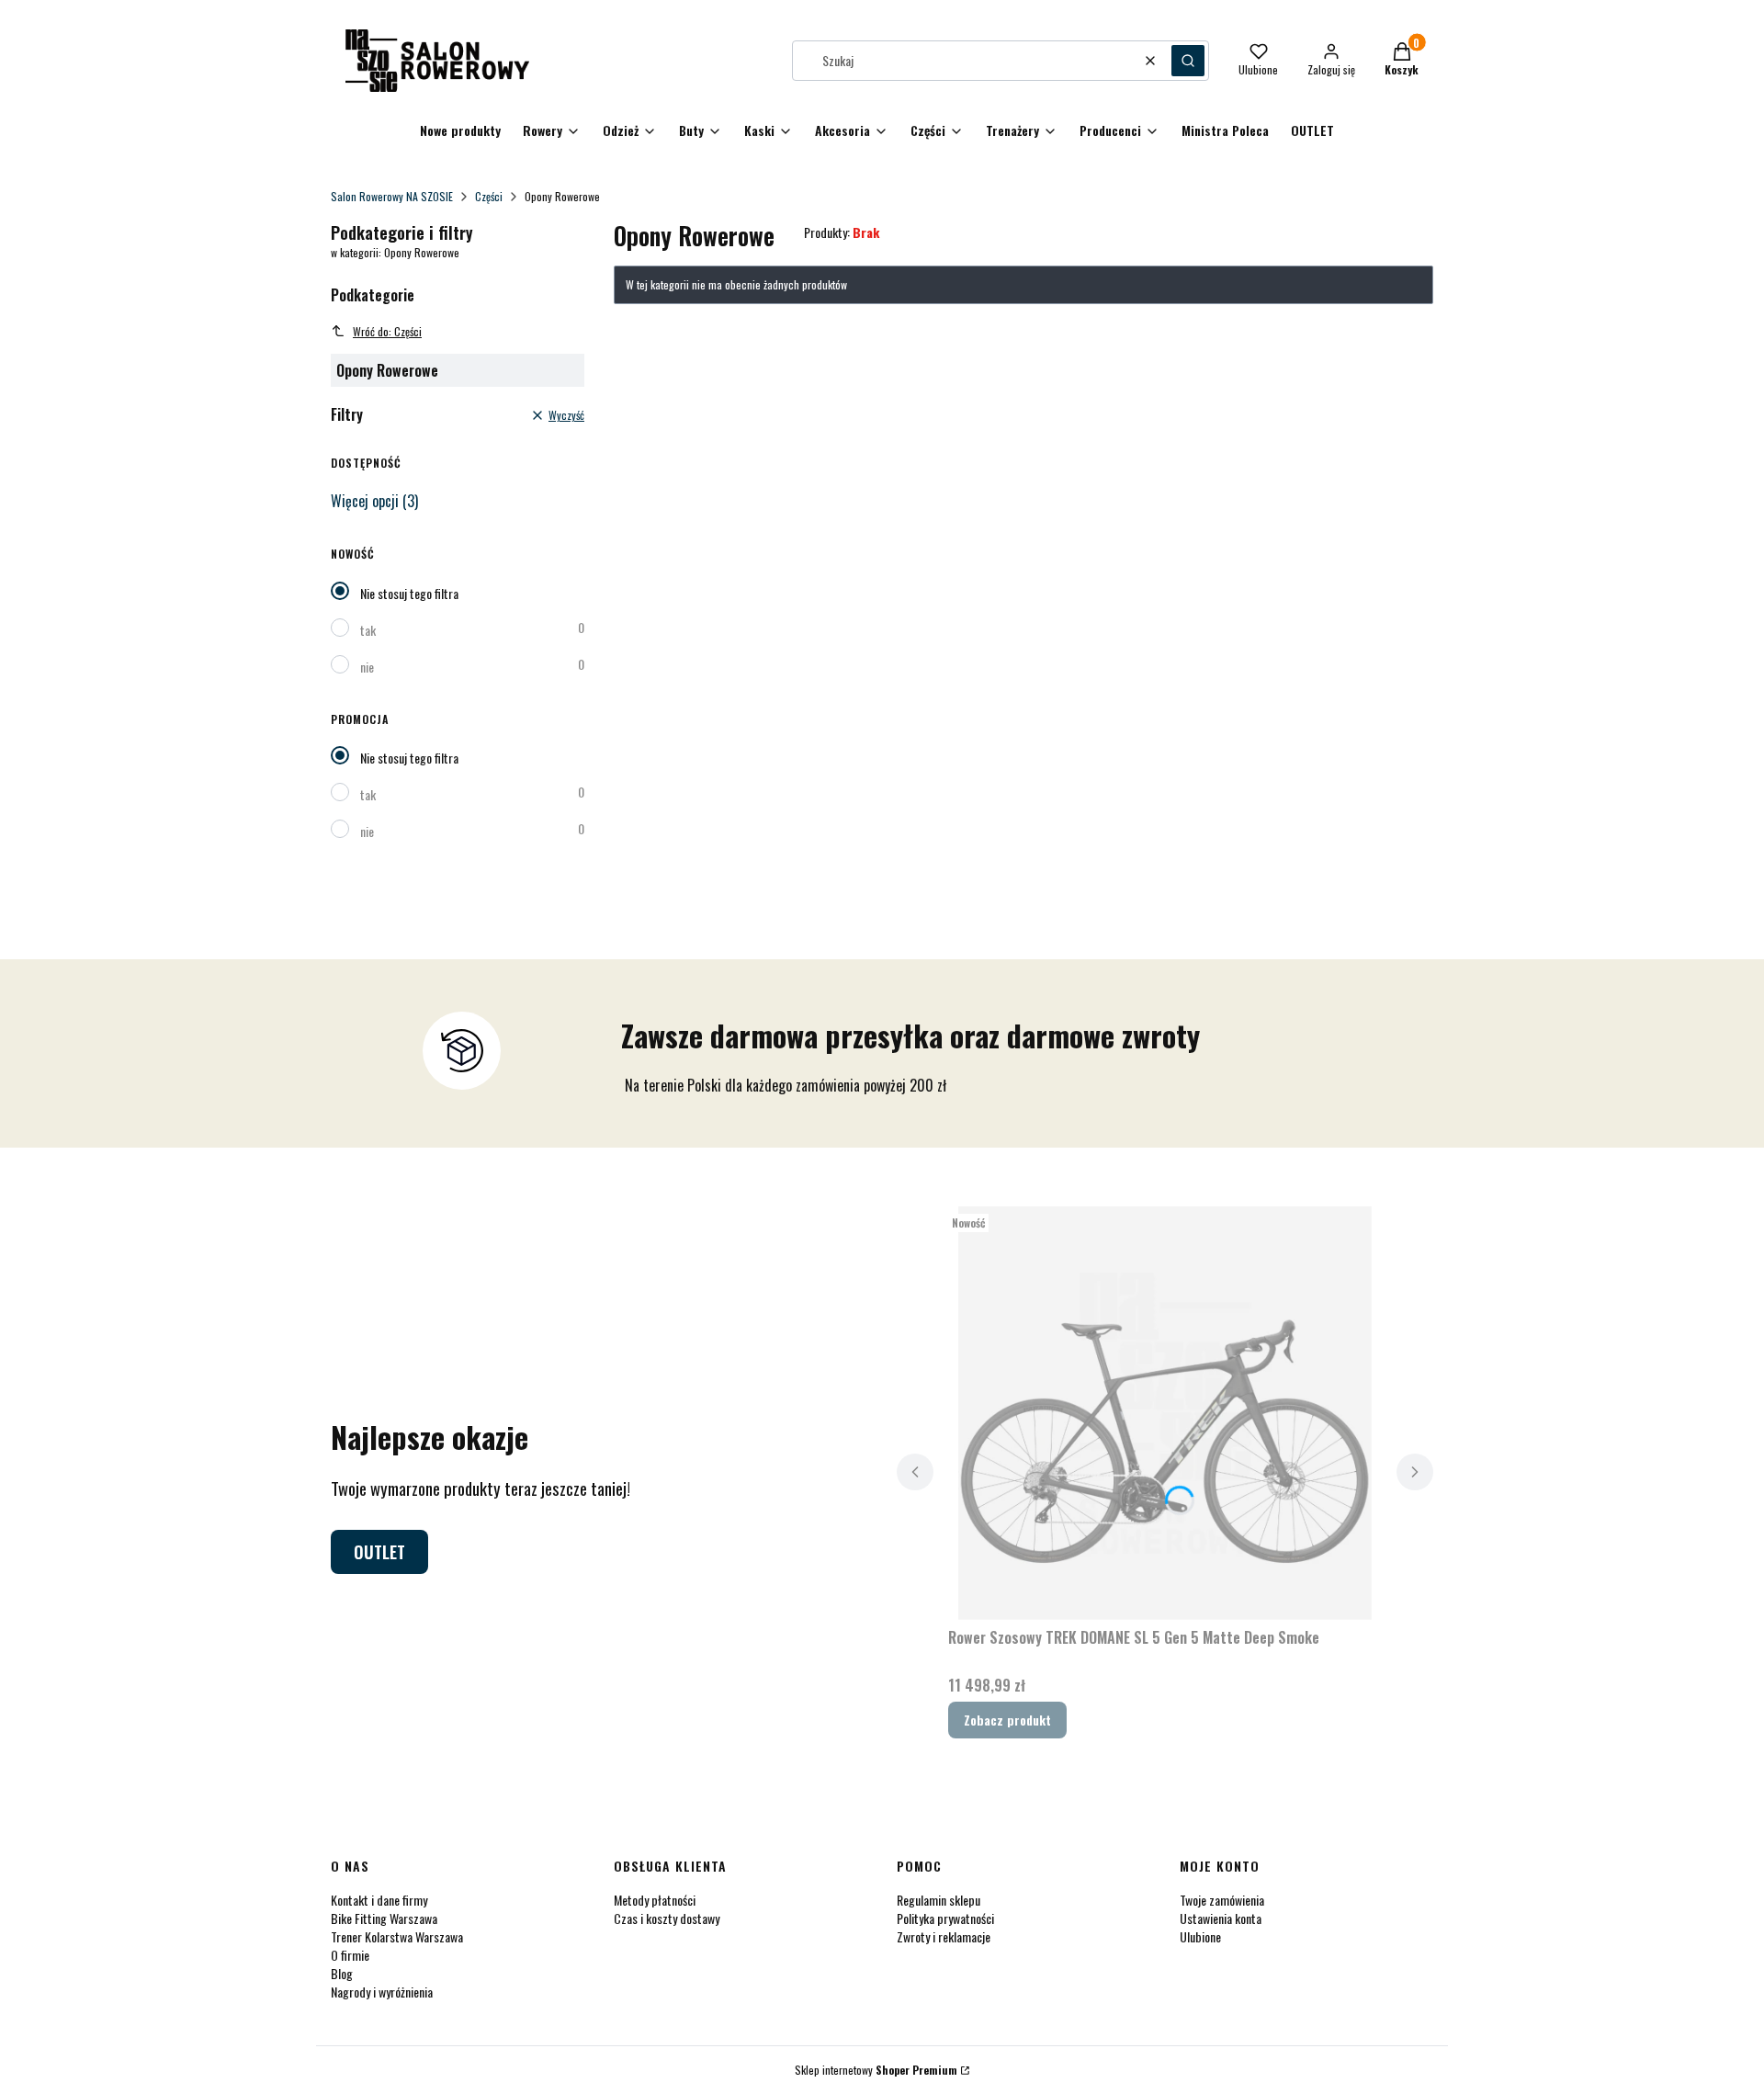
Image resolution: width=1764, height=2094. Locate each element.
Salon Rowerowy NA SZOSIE (392, 196)
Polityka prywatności (945, 1918)
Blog (342, 1973)
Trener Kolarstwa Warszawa (397, 1936)
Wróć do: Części (387, 331)
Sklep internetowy (876, 2070)
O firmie (350, 1955)
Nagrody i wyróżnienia (382, 1992)
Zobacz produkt (1007, 1720)
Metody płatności (655, 1900)
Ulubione (1200, 1936)
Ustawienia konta (1221, 1918)
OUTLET (379, 1552)
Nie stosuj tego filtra (409, 593)
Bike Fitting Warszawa (384, 1918)
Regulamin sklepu (939, 1900)
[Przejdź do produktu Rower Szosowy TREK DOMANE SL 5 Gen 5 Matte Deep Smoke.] (1165, 1413)
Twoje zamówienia (1222, 1900)
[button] (1188, 61)
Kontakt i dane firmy (379, 1900)
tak (368, 630)
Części (489, 196)
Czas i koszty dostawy (667, 1918)
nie (367, 667)
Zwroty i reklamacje (944, 1936)
